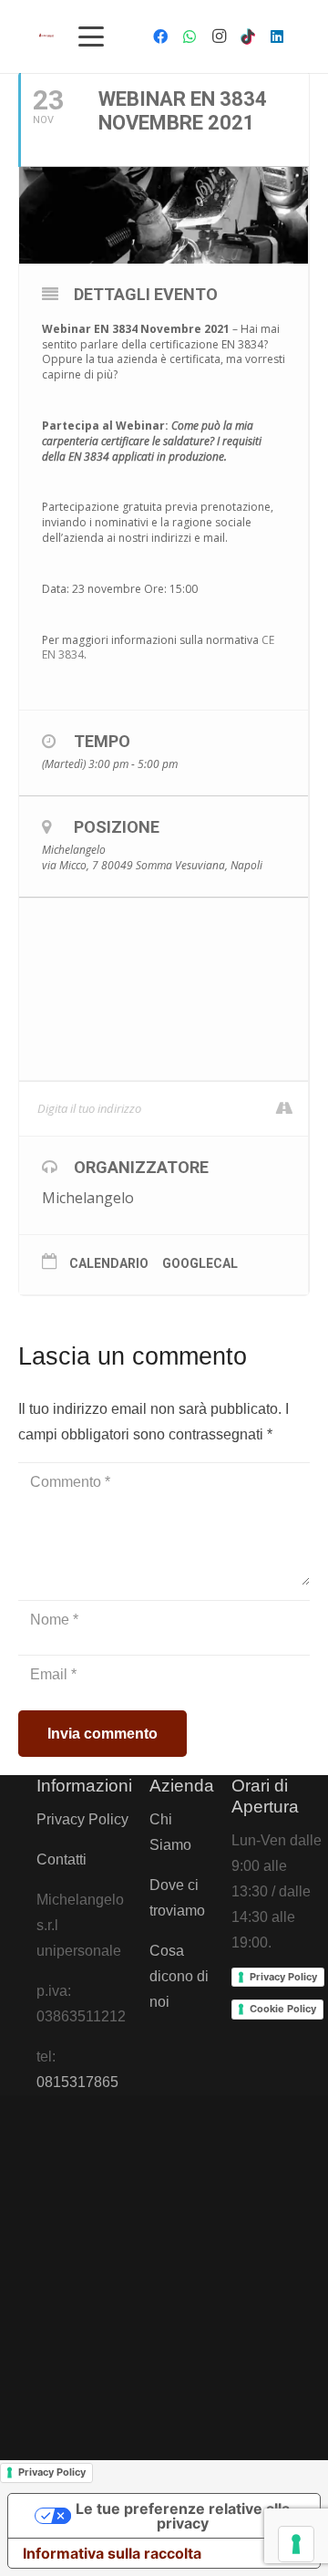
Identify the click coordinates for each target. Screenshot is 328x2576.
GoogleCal (200, 1263)
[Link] (46, 36)
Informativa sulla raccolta (112, 2553)
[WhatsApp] (190, 36)
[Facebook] (160, 36)
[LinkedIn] (277, 36)
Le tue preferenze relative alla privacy (183, 2516)
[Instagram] (219, 36)
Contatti (61, 1859)
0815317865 (77, 2082)
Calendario (109, 1263)
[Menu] (91, 36)
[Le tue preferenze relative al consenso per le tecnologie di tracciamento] (296, 2544)
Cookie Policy (283, 2009)
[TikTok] (248, 36)
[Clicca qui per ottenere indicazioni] (275, 1109)
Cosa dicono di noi (179, 1976)
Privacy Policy (82, 1819)
